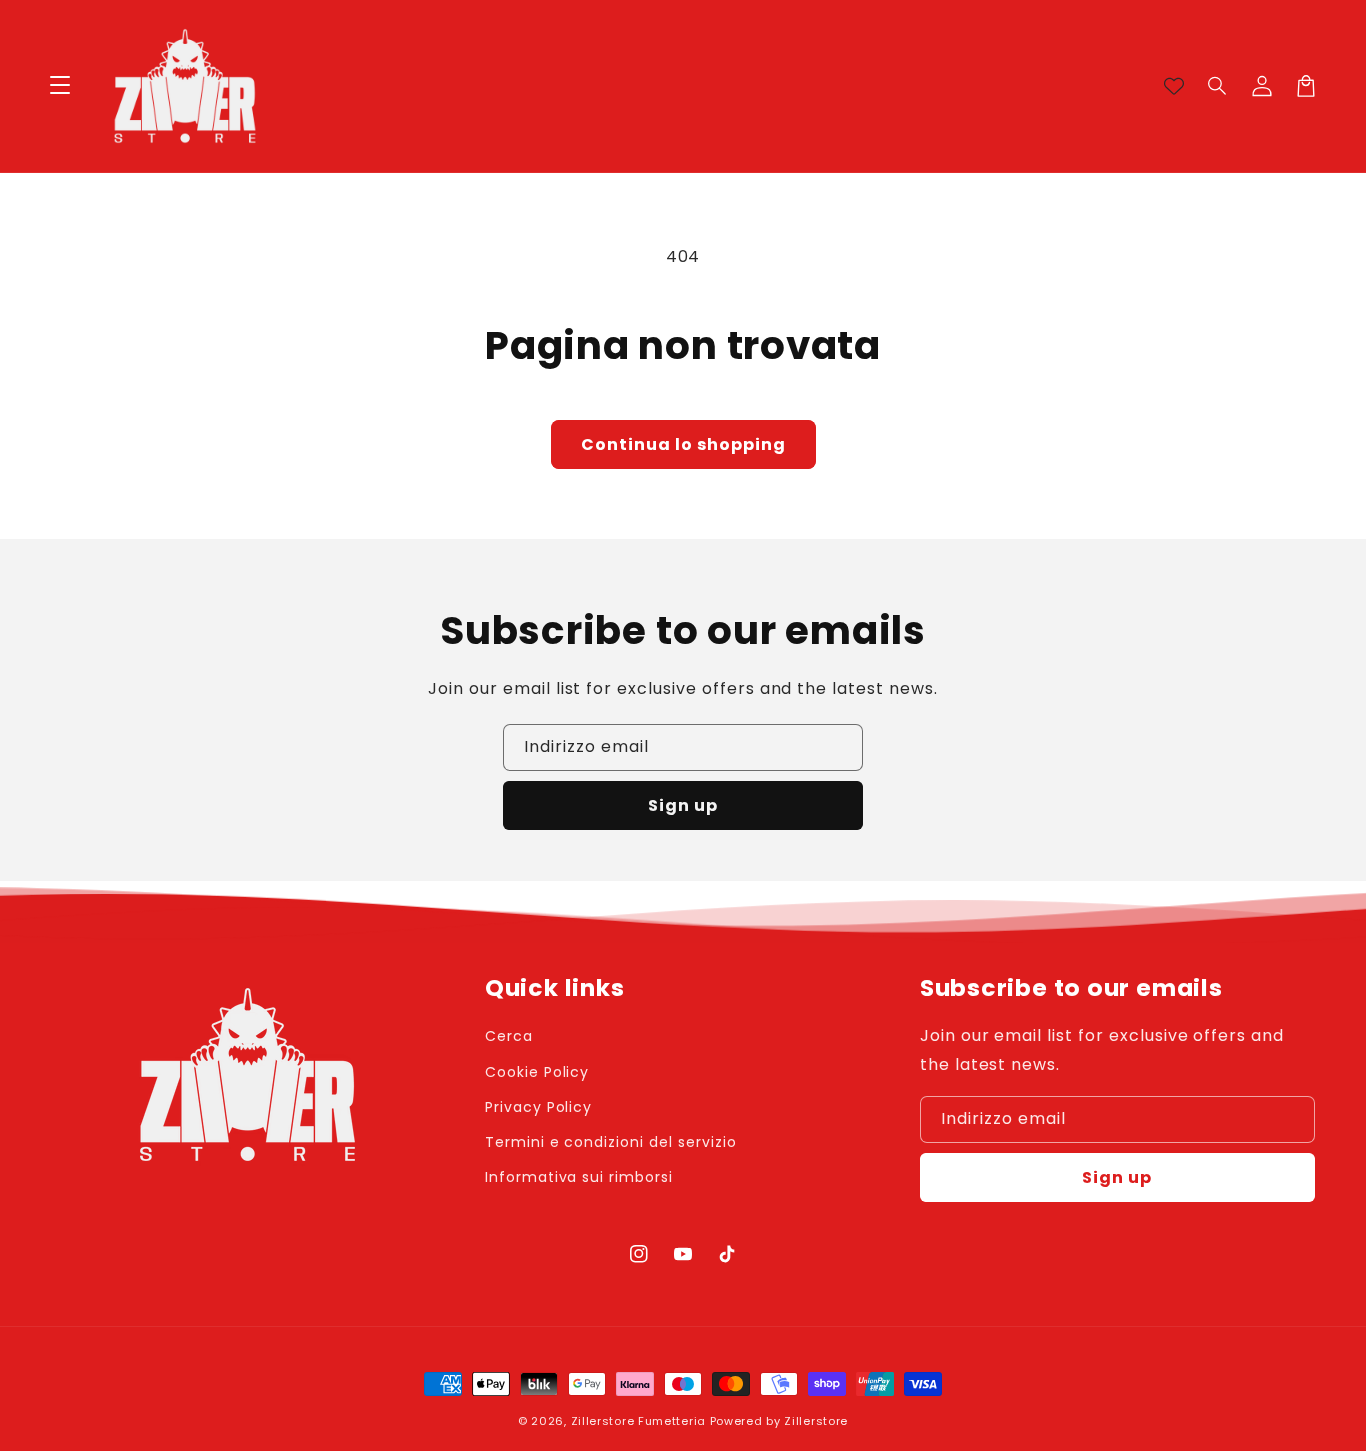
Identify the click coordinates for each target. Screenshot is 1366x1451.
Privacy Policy (538, 1107)
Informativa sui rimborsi (579, 1177)
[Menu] (60, 86)
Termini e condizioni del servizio (611, 1142)
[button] (1218, 86)
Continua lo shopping (683, 444)
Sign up (683, 805)
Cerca (509, 1036)
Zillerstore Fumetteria (638, 1421)
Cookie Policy (537, 1072)
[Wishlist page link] (1174, 86)
